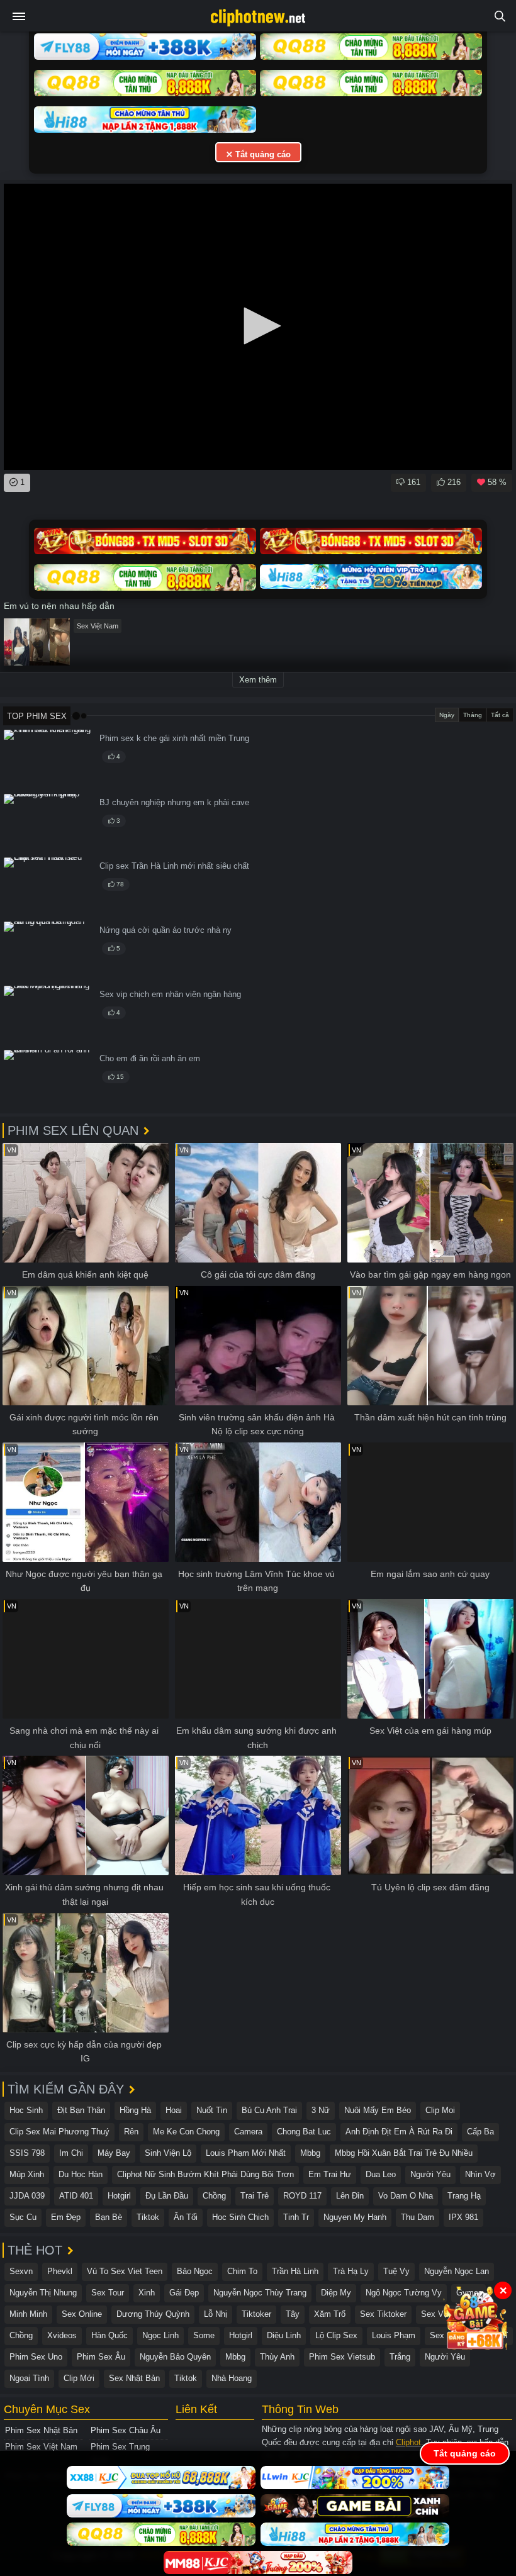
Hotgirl (119, 2196)
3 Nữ (321, 2110)
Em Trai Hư (330, 2174)
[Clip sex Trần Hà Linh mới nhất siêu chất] (48, 887)
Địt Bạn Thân (81, 2110)
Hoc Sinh (26, 2110)
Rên (131, 2132)
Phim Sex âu (101, 2357)
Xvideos (62, 2335)
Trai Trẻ (255, 2196)
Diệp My (336, 2293)
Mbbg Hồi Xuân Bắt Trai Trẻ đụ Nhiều (404, 2153)
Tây (293, 2314)
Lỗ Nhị (216, 2314)
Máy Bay (114, 2153)
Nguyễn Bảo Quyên (175, 2357)
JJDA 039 (27, 2196)
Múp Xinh (27, 2174)
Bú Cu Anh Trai (269, 2110)
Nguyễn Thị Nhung (43, 2293)
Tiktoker (256, 2314)
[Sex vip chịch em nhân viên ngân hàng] (48, 1016)
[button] (258, 326)
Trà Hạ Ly (351, 2271)
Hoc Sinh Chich (240, 2217)
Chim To (242, 2271)
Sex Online (82, 2314)
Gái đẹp (184, 2293)
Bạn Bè (109, 2217)
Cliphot (408, 2442)
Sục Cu (23, 2217)
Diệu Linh (284, 2335)
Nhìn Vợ (480, 2174)
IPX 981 (463, 2217)
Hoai (174, 2110)
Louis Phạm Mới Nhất (246, 2153)
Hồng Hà (135, 2110)
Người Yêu (430, 2174)
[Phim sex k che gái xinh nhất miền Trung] (48, 760)
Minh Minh (28, 2314)
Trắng (400, 2357)
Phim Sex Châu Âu (126, 2430)
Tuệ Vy (396, 2271)
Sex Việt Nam (98, 626)
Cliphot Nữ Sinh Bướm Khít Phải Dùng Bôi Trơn (205, 2174)
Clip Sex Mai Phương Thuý (59, 2132)
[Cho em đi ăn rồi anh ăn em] (48, 1080)
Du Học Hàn (81, 2174)
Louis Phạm (394, 2335)
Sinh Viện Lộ (168, 2153)
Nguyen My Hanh (355, 2217)
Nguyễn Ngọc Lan (457, 2271)
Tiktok (148, 2217)
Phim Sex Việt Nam (41, 2447)
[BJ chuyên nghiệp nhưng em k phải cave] (48, 824)
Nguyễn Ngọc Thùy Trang (260, 2293)
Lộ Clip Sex (336, 2335)
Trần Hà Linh (295, 2271)
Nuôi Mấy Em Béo (378, 2110)
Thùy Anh (277, 2357)
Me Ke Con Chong (186, 2132)
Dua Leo (381, 2174)
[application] (258, 327)
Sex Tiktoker (383, 2314)
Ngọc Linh (160, 2335)
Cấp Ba (480, 2132)
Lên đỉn (350, 2196)
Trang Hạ (464, 2196)
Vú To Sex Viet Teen (125, 2271)
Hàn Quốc (109, 2335)
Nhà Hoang (232, 2378)
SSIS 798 (27, 2153)
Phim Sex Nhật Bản (41, 2430)
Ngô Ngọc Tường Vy (404, 2293)
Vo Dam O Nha (406, 2196)
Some (204, 2335)
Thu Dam (418, 2217)
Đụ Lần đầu (167, 2196)
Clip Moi (440, 2110)
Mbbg (310, 2153)
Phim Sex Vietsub (342, 2357)
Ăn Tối (186, 2217)
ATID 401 (76, 2196)
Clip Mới (79, 2378)
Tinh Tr (296, 2217)
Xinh (147, 2293)
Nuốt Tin (212, 2110)
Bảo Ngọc (195, 2271)
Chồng (214, 2196)
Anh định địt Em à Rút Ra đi (399, 2132)
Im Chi (71, 2153)
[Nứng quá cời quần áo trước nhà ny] (48, 951)
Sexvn (21, 2271)
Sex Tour (108, 2293)
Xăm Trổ (330, 2314)
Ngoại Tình (29, 2378)
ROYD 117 (302, 2196)
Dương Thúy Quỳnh (153, 2314)
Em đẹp (66, 2217)
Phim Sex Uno (36, 2357)
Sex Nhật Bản (134, 2378)
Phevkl (60, 2271)
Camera (248, 2132)
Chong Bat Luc (304, 2132)
